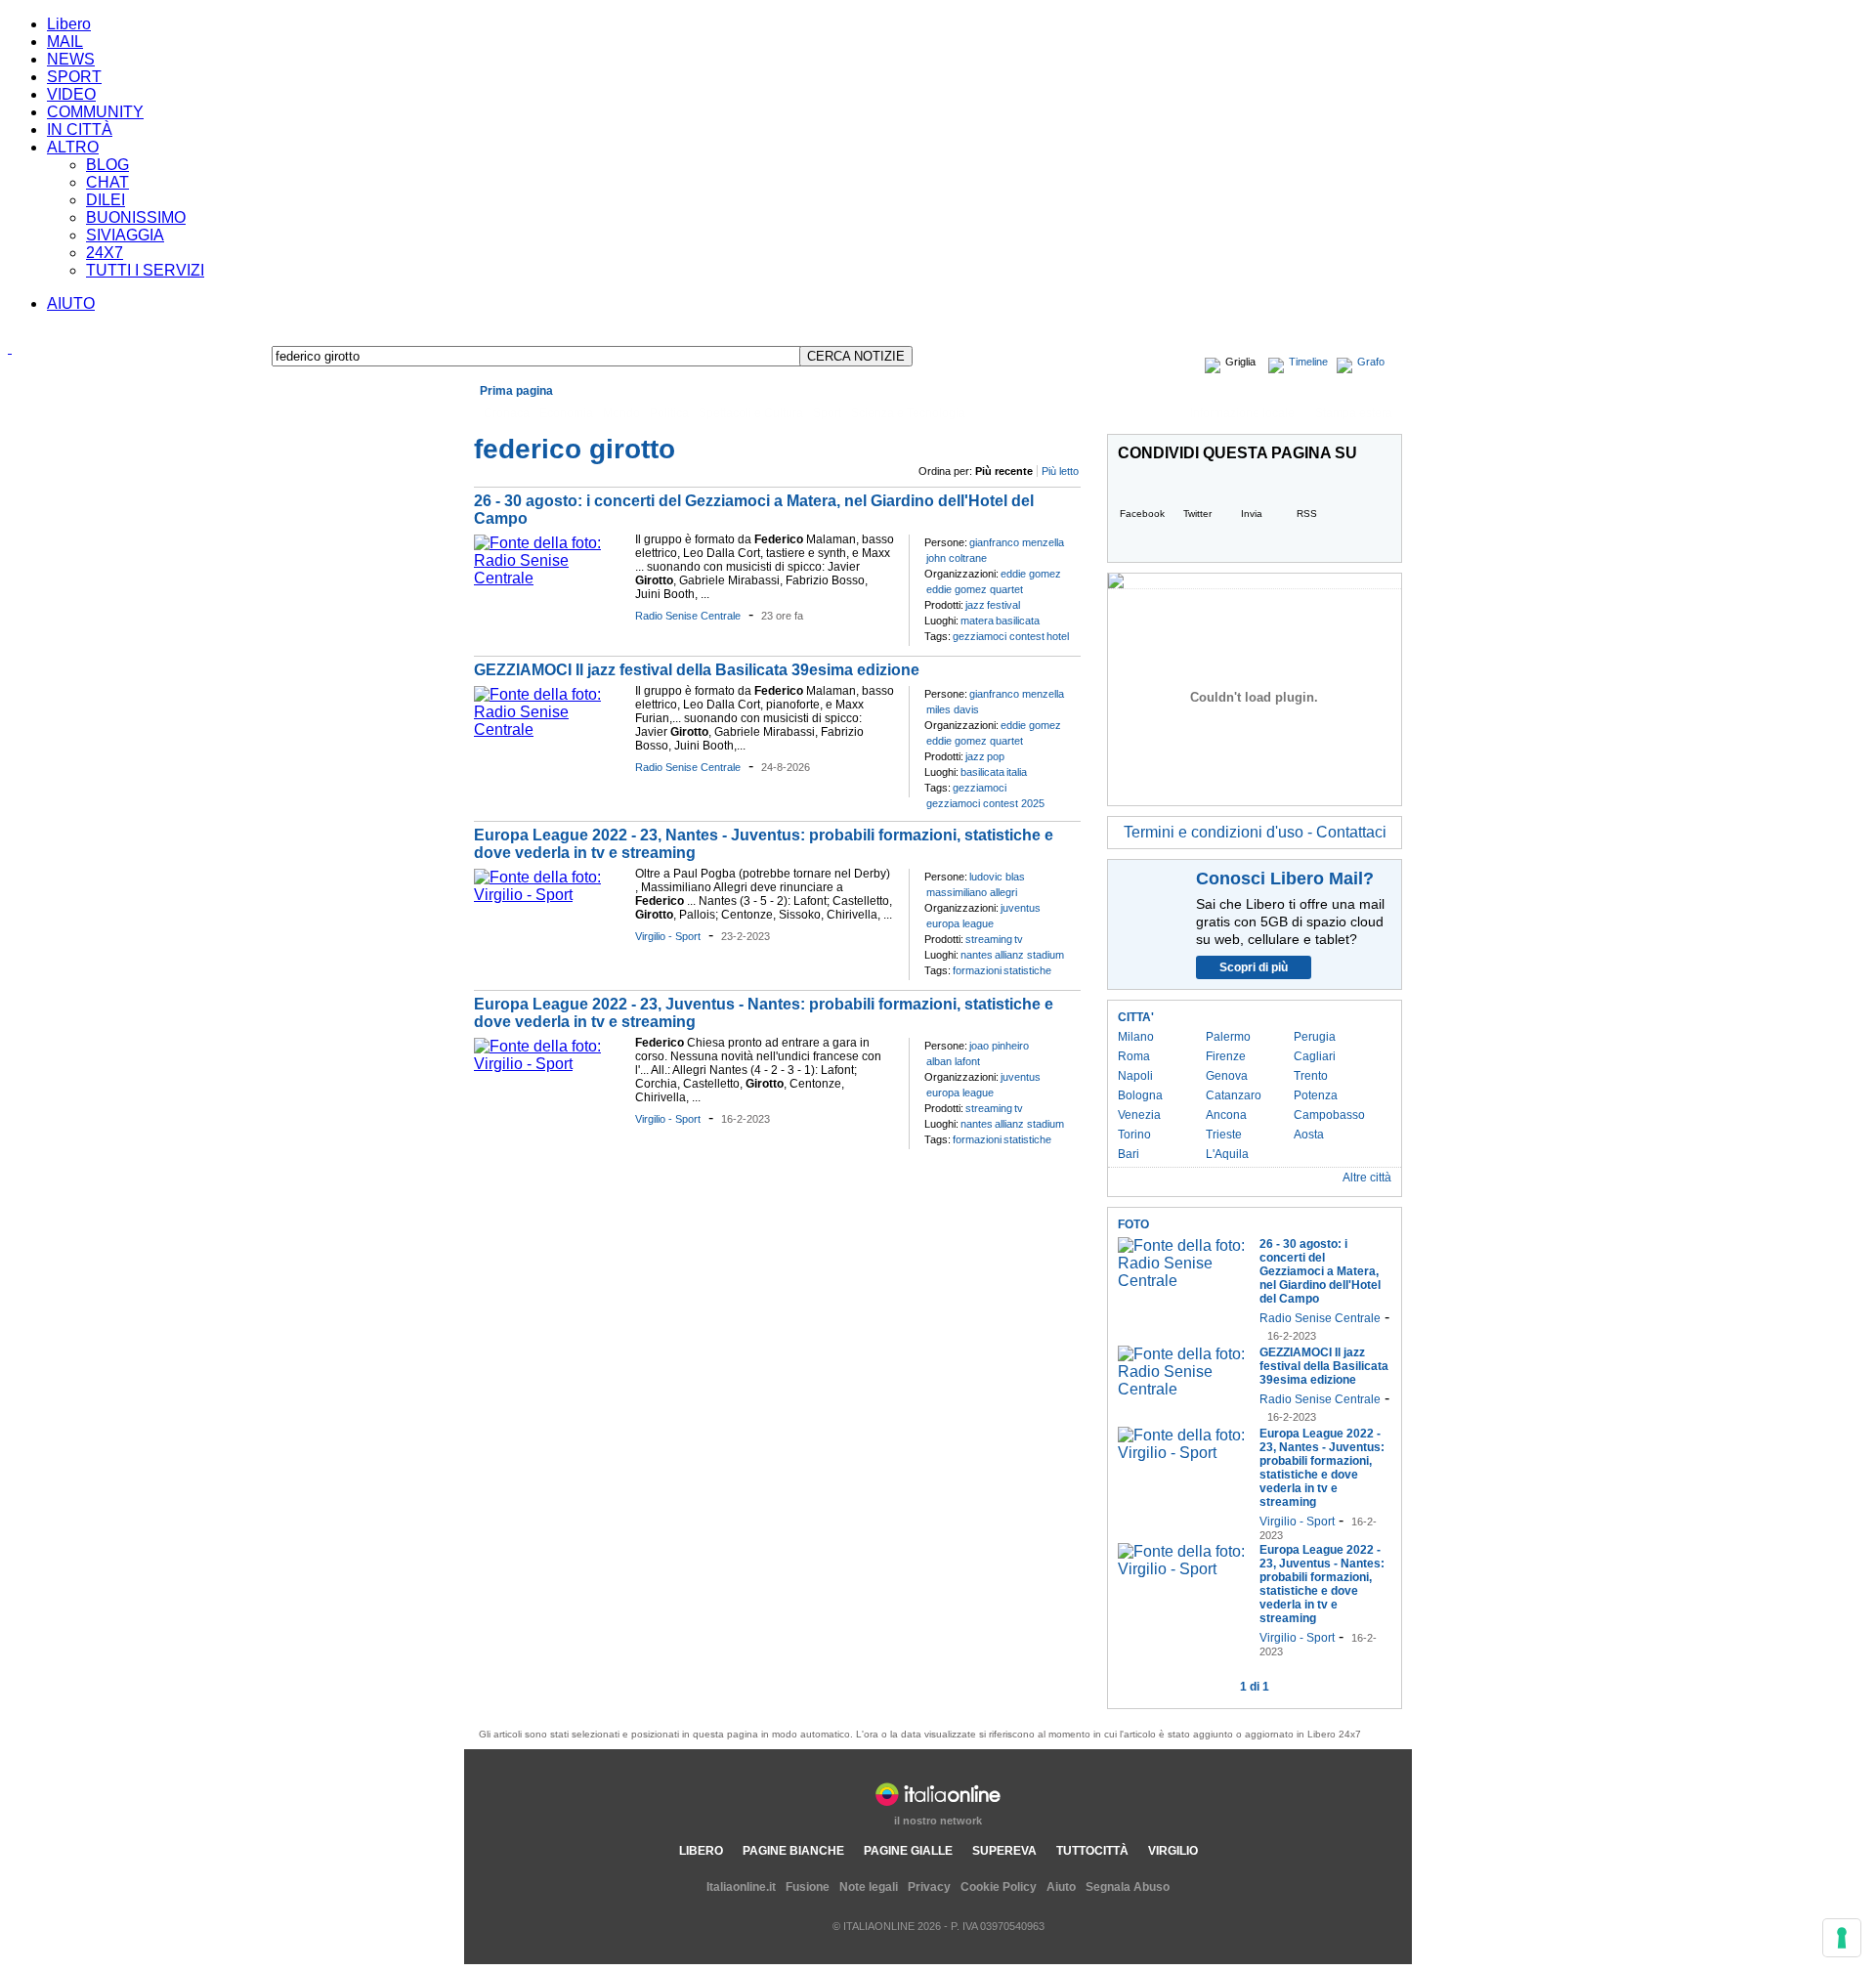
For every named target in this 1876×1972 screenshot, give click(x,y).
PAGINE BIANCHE (793, 1851)
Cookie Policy (999, 1887)
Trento (1311, 1076)
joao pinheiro (999, 1046)
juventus (1021, 908)
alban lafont (953, 1061)
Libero (69, 24)
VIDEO (71, 94)
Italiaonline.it (741, 1887)
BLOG (107, 165)
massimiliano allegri (972, 892)
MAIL (65, 42)
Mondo (621, 413)
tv (1019, 939)
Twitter (1197, 514)
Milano (1136, 1037)
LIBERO (701, 1851)
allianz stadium (1029, 955)
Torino (1134, 1135)
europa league (960, 923)
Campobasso (1329, 1115)
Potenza (1316, 1095)
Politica (669, 413)
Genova (1227, 1076)
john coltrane (957, 558)
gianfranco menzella (1017, 542)
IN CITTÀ (80, 129)
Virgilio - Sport (668, 936)
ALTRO (73, 147)
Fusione (808, 1887)
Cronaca (507, 413)
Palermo (1228, 1037)
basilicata (1018, 621)
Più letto (1060, 471)
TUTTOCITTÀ (1092, 1851)
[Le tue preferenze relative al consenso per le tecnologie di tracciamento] (1842, 1938)
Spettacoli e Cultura (751, 413)
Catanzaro (1234, 1095)
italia (1017, 772)
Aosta (1309, 1135)
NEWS (71, 59)
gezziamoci (980, 788)
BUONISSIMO (136, 217)
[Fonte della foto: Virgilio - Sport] (550, 895)
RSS (1307, 514)
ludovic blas (997, 877)
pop (996, 756)
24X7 (105, 253)
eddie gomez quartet (975, 589)
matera (977, 621)
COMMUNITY (95, 112)
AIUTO (71, 303)
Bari (1129, 1154)
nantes (977, 955)
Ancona (1226, 1115)
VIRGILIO (1173, 1851)
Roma (1134, 1056)
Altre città (1367, 1178)
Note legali (869, 1887)
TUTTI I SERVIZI (145, 270)
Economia (566, 413)
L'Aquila (1227, 1154)
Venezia (1139, 1115)
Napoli (1135, 1076)
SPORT (74, 77)
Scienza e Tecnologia (908, 413)
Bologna (1140, 1095)
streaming (989, 939)
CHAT (107, 182)
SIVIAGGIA (125, 235)
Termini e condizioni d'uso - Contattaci (1255, 832)
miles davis (953, 709)
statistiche (1027, 970)
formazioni (977, 970)
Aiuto (1061, 1887)
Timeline (1308, 362)
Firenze (1226, 1056)
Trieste (1224, 1135)
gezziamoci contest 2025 (985, 803)
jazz (975, 605)
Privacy (929, 1887)
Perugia (1315, 1037)
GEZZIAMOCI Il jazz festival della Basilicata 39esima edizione (697, 670)
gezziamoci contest (999, 636)
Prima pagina (516, 391)
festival (1003, 605)
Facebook (1142, 514)
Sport (827, 413)
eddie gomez (1031, 574)
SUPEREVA (1004, 1851)
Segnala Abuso (1128, 1887)
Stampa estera (1354, 413)
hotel (1058, 636)
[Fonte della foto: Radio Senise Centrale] (550, 578)
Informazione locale (1242, 413)
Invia (1252, 514)
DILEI (106, 200)
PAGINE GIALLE (908, 1851)
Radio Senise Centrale (688, 616)
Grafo (1371, 362)
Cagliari (1315, 1056)
